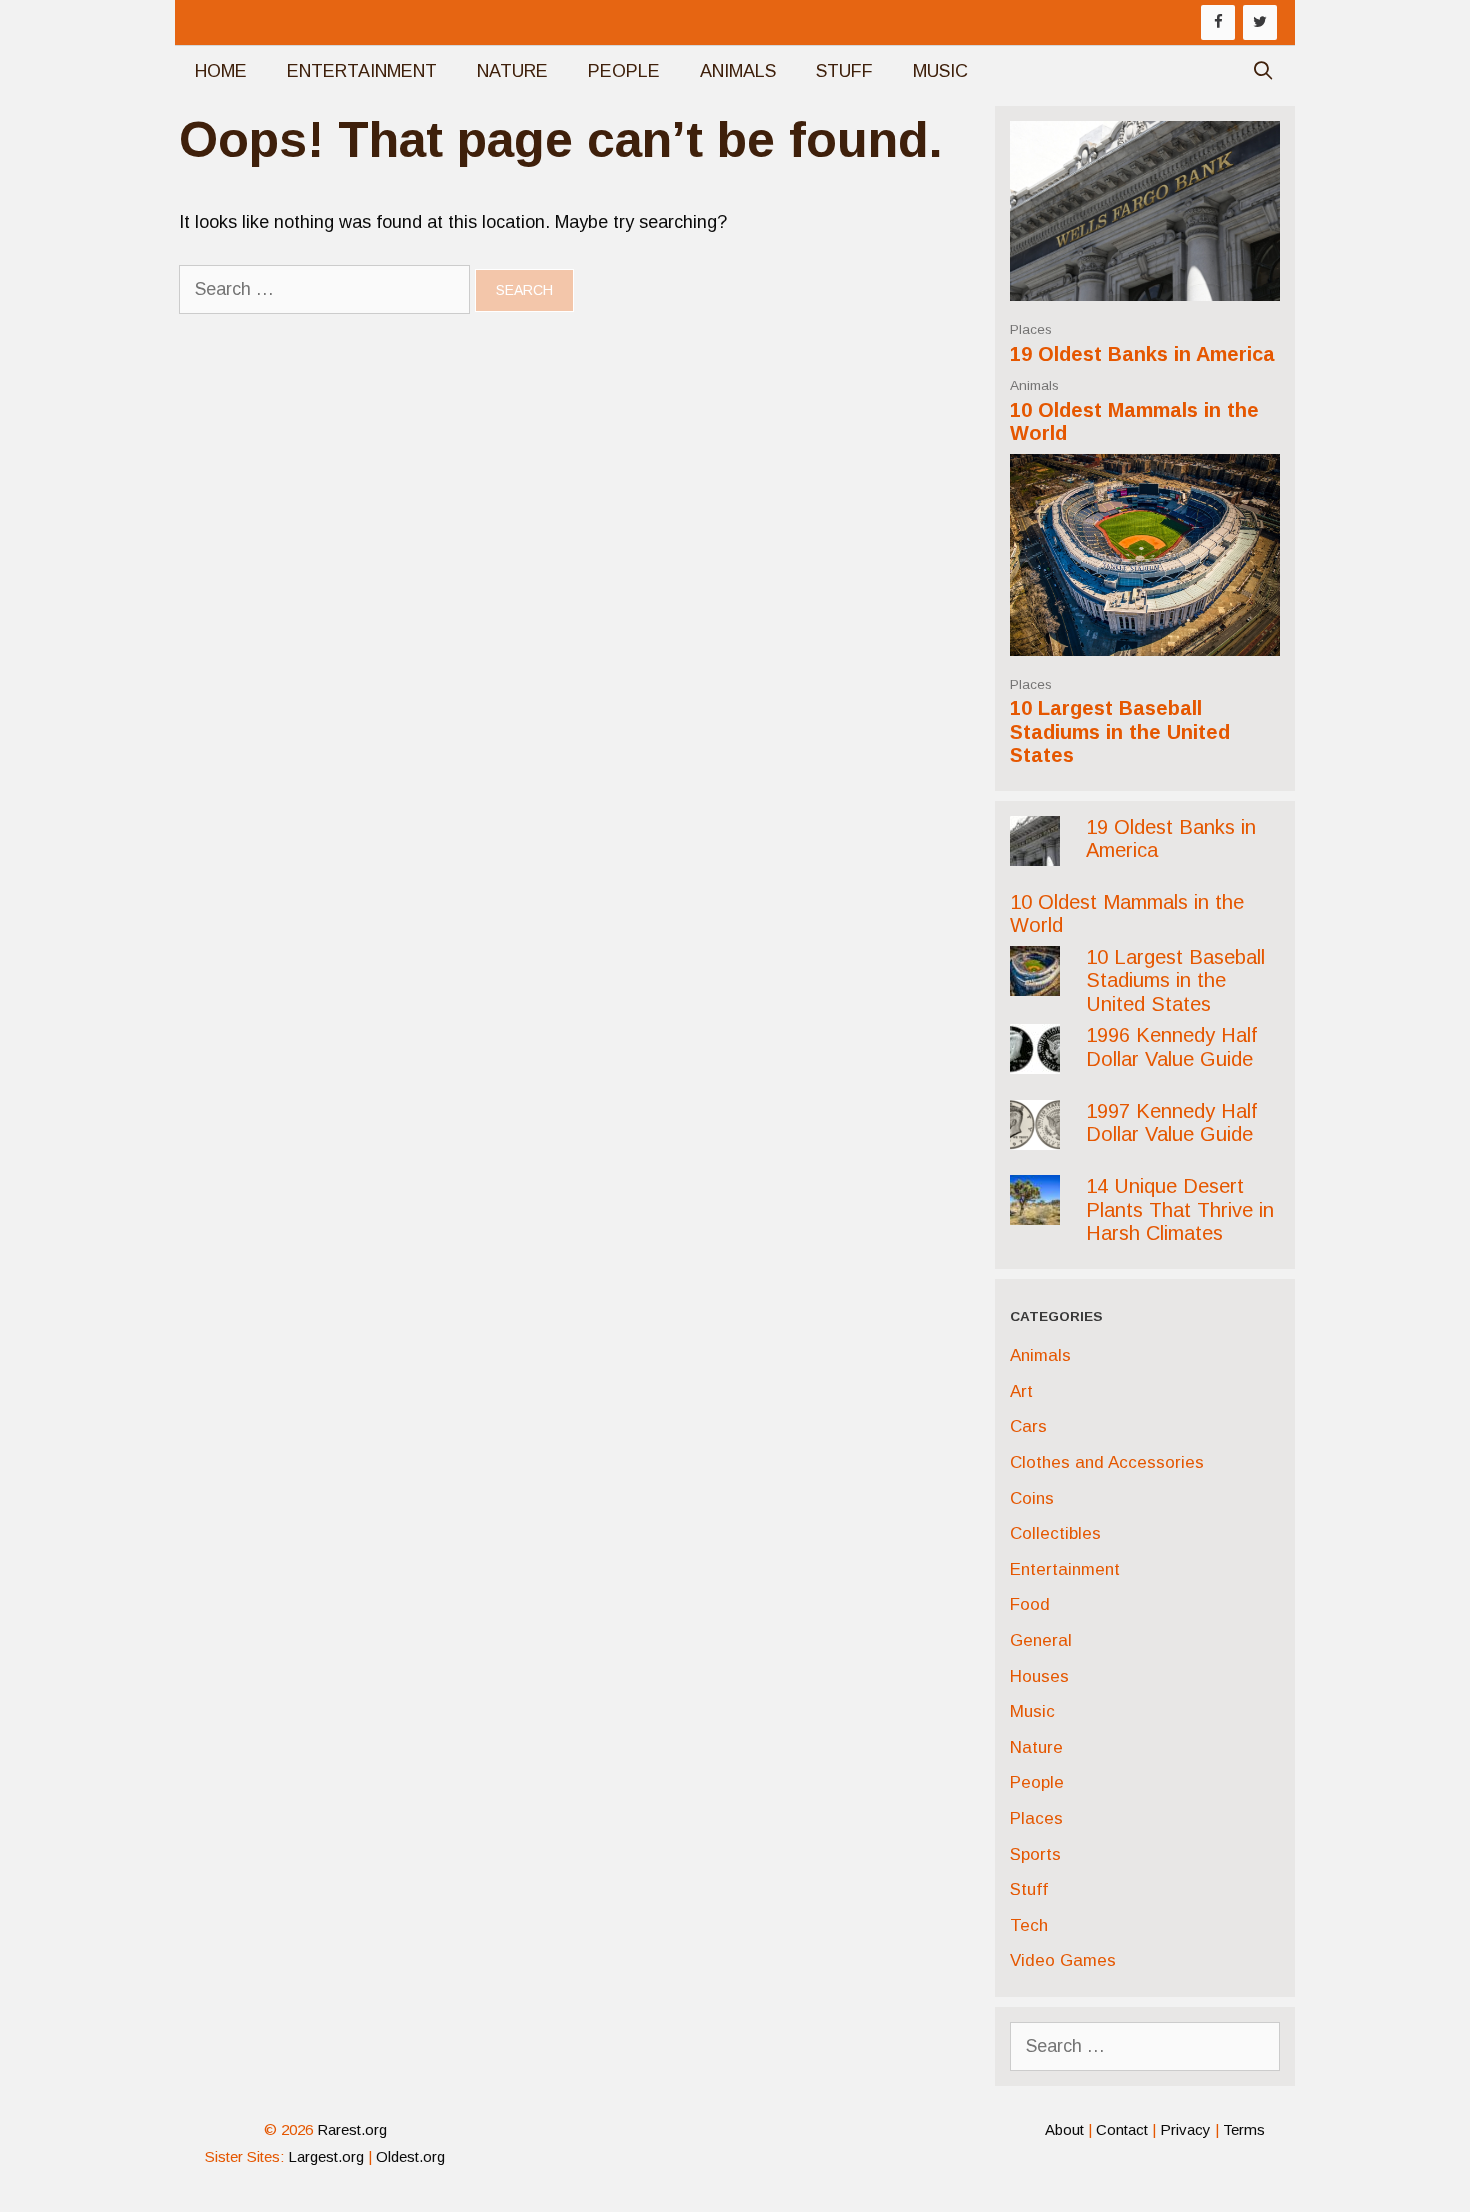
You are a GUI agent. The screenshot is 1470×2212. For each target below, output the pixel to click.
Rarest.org (352, 2129)
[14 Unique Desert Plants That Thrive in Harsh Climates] (1035, 1209)
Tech (1029, 1925)
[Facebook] (1218, 22)
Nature (512, 71)
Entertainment (362, 71)
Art (1021, 1391)
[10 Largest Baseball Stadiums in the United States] (1145, 639)
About (1064, 2129)
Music (940, 71)
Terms (1244, 2129)
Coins (1032, 1498)
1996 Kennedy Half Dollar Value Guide (1171, 1046)
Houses (1039, 1676)
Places (1031, 329)
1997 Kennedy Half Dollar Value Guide (1171, 1122)
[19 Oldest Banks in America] (1145, 284)
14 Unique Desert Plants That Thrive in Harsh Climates (1180, 1209)
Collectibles (1055, 1533)
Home (221, 71)
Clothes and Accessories (1107, 1462)
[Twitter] (1260, 22)
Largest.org (326, 2156)
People (624, 71)
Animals (738, 71)
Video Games (1063, 1960)
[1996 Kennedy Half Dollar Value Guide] (1035, 1058)
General (1041, 1640)
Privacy (1185, 2129)
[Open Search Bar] (1263, 71)
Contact (1122, 2129)
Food (1030, 1604)
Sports (1035, 1854)
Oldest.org (410, 2156)
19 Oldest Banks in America (1142, 354)
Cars (1028, 1426)
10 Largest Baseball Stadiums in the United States (1120, 731)
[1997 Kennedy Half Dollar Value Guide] (1035, 1133)
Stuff (844, 71)
